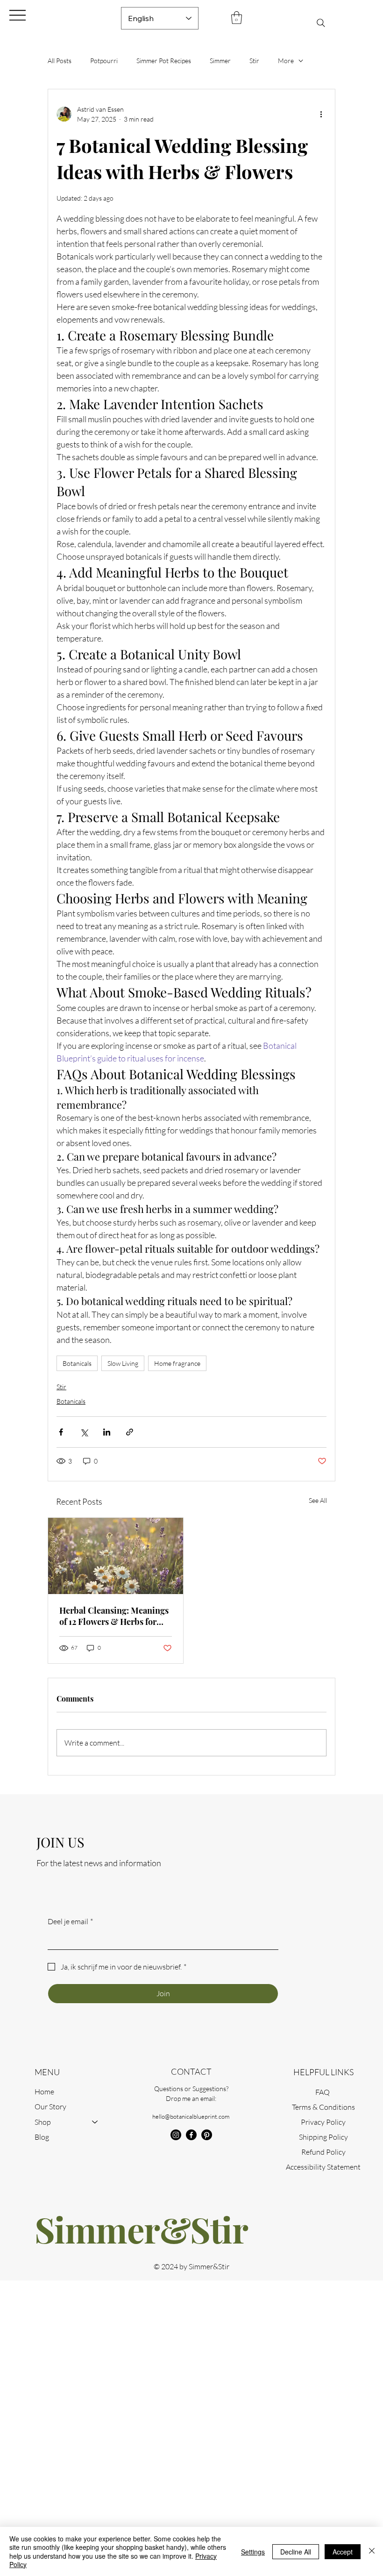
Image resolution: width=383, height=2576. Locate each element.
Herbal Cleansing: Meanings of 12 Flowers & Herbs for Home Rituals (114, 1616)
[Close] (372, 2551)
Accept (343, 2552)
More (286, 61)
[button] (237, 18)
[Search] (321, 23)
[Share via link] (130, 1432)
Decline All (296, 2552)
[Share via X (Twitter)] (84, 1432)
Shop (43, 2122)
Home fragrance (177, 1363)
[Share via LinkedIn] (107, 1432)
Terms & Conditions (323, 2107)
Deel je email (70, 1921)
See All (318, 1500)
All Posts (60, 61)
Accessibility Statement (323, 2167)
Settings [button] (253, 2552)
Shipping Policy (323, 2137)
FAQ (323, 2092)
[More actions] (321, 114)
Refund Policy (323, 2152)
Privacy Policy (323, 2122)
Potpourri (104, 61)
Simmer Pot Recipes (164, 61)
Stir (254, 61)
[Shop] (95, 2122)
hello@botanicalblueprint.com (191, 2116)
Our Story (50, 2107)
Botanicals (77, 1363)
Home (44, 2092)
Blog (42, 2137)
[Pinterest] (207, 2135)
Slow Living (123, 1363)
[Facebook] (191, 2135)
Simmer (220, 61)
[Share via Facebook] (61, 1432)
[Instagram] (176, 2135)
